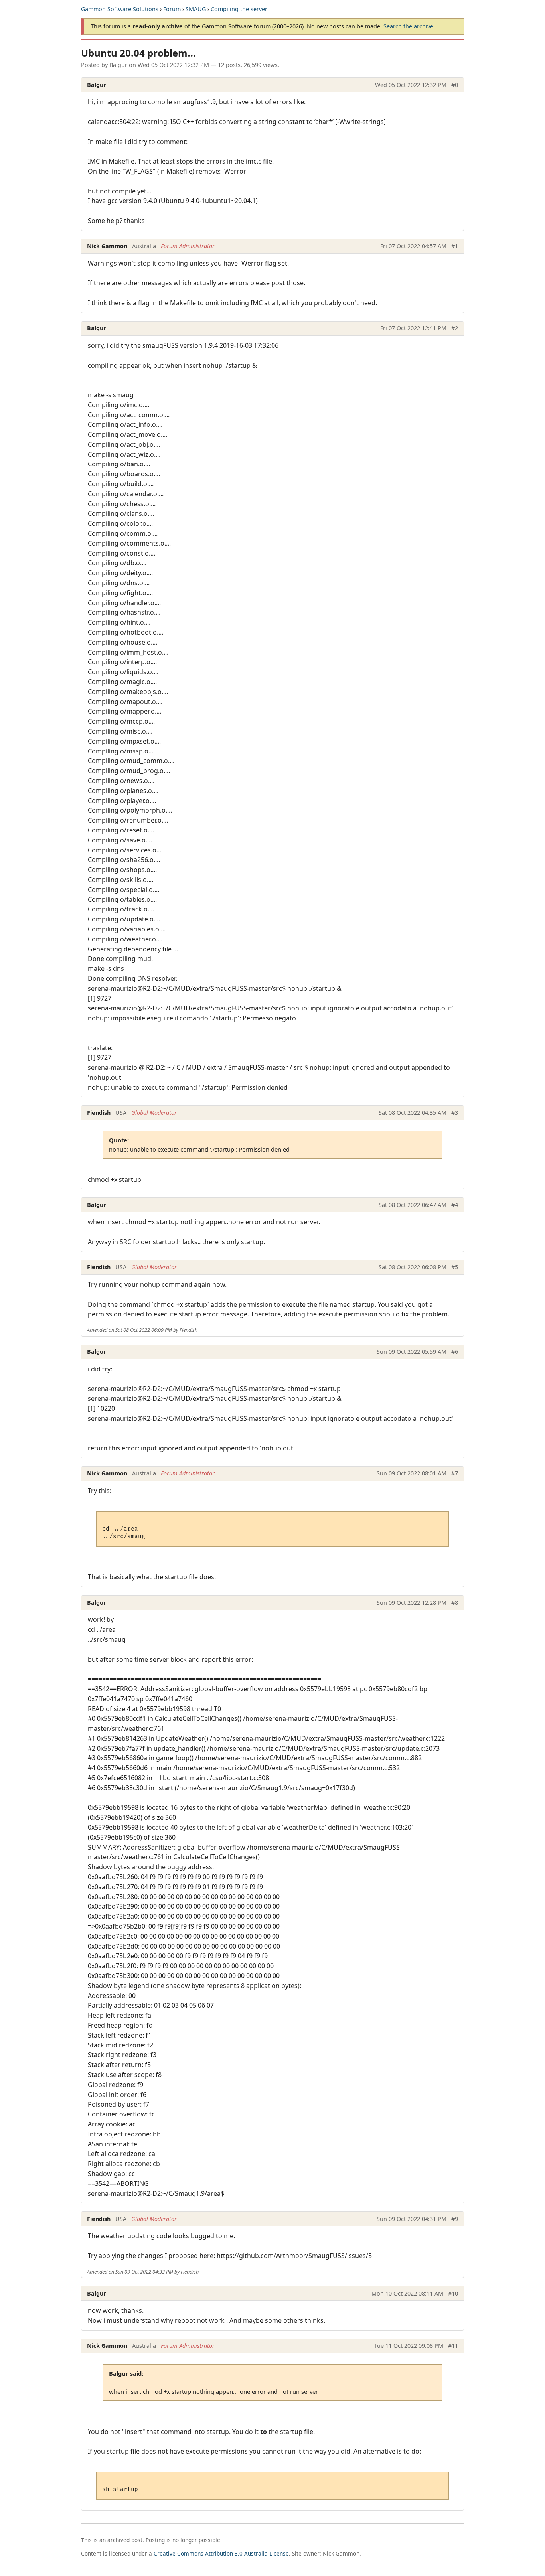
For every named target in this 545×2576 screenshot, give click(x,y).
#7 (455, 1473)
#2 (455, 328)
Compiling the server (239, 9)
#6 (455, 1352)
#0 (455, 85)
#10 (453, 2293)
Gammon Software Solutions (120, 9)
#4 (455, 1205)
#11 (453, 2346)
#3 (455, 1113)
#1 (455, 246)
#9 (455, 2219)
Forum (172, 9)
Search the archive (408, 26)
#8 (455, 1603)
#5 (455, 1267)
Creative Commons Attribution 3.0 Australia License (221, 2553)
